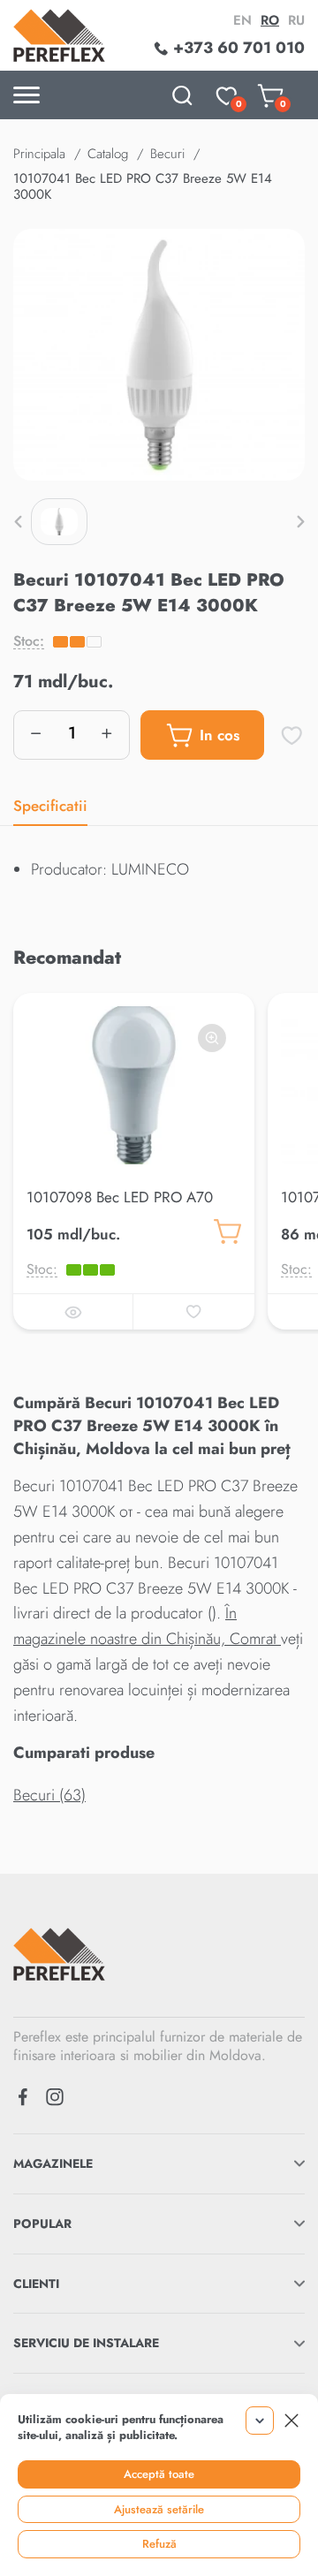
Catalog (108, 154)
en (242, 20)
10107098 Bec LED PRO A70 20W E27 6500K (120, 1208)
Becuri (167, 154)
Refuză (159, 2544)
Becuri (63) (49, 1795)
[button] (18, 521)
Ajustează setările (159, 2509)
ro (270, 20)
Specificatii (50, 806)
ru (296, 20)
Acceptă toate (159, 2474)
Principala (39, 154)
